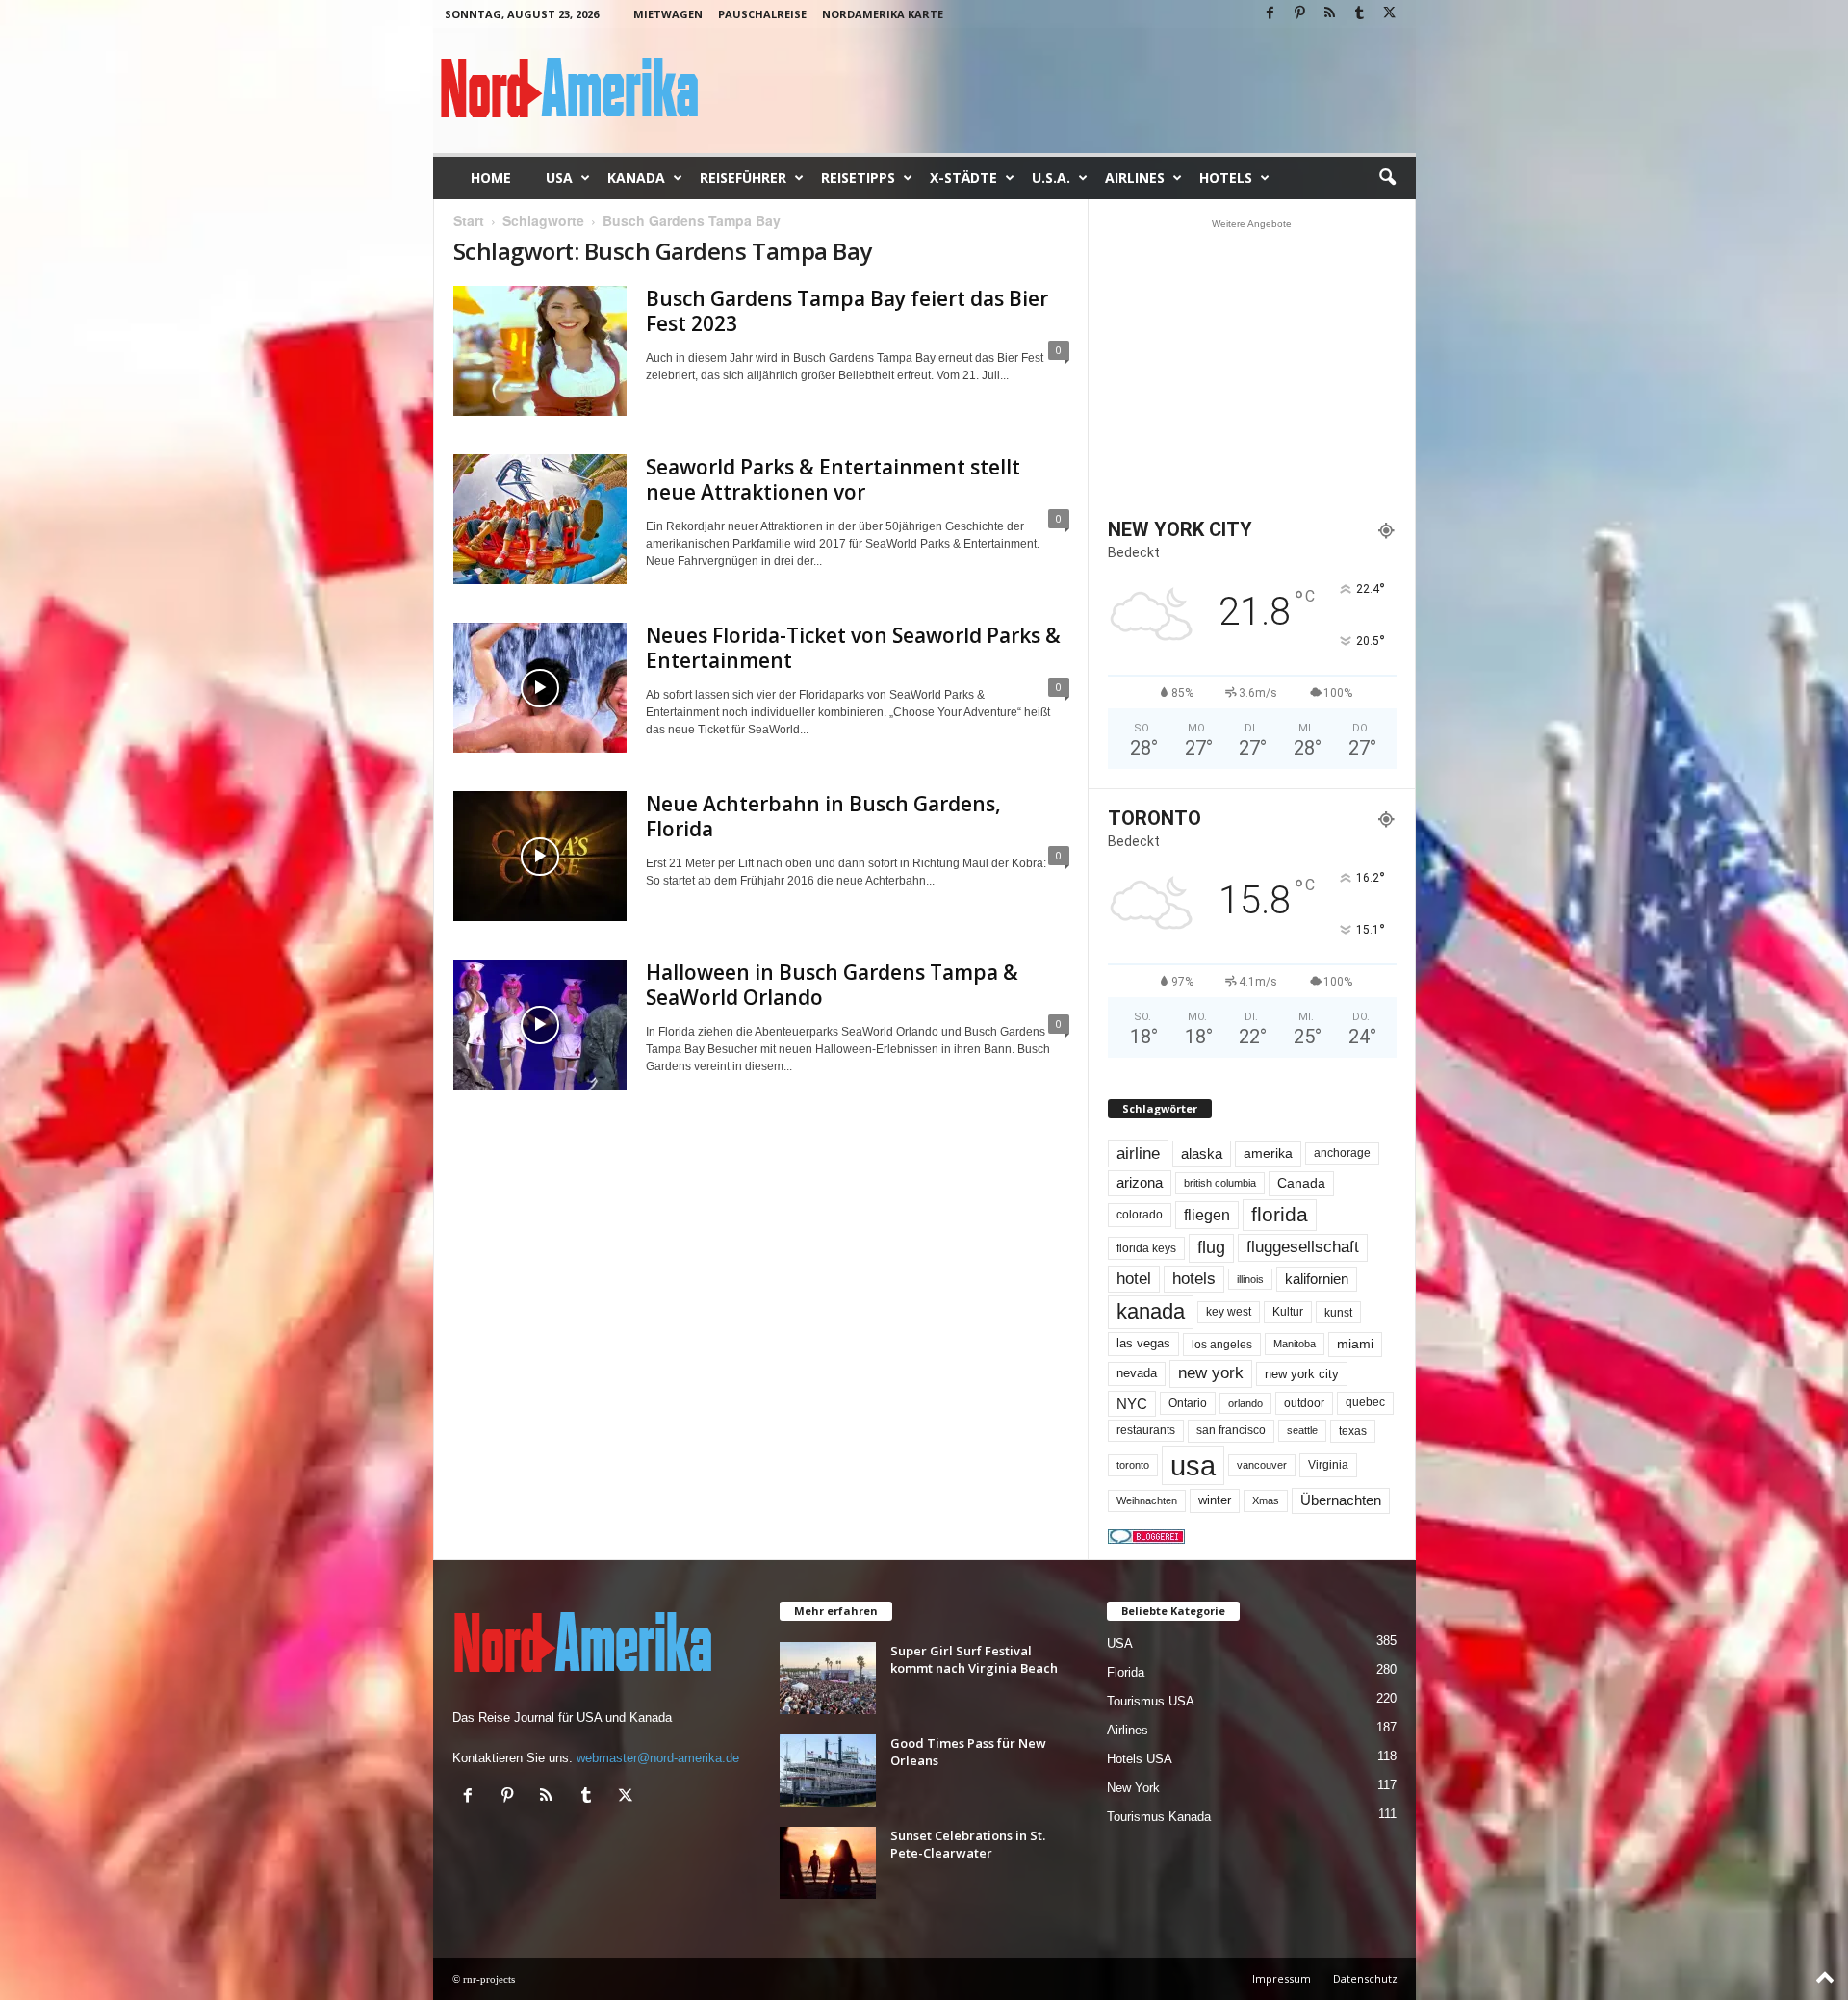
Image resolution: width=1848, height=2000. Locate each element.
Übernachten (1341, 1500)
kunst (1338, 1312)
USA (559, 178)
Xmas (1266, 1500)
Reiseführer (743, 178)
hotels (1194, 1279)
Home (491, 178)
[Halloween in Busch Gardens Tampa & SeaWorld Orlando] (540, 1025)
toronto (1133, 1465)
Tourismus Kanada (1159, 1817)
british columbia (1220, 1183)
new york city (1302, 1374)
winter (1215, 1500)
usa (1193, 1465)
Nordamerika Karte (883, 14)
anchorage (1342, 1153)
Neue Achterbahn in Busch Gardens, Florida (823, 816)
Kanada (636, 178)
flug (1211, 1247)
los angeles (1222, 1345)
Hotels (1226, 178)
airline (1138, 1153)
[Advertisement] (1251, 359)
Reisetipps (858, 178)
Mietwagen (668, 14)
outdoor (1304, 1403)
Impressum (1282, 1978)
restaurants (1146, 1430)
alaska (1202, 1154)
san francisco (1231, 1430)
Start (469, 220)
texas (1353, 1431)
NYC (1132, 1404)
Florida (1126, 1672)
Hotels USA (1140, 1759)
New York (1133, 1788)
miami (1355, 1344)
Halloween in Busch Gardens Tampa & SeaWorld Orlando (832, 985)
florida (1280, 1214)
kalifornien (1317, 1279)
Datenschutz (1365, 1978)
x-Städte (963, 178)
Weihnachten (1147, 1500)
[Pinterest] (1300, 14)
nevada (1137, 1373)
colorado (1140, 1215)
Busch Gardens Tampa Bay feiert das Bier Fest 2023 (847, 311)
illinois (1250, 1279)
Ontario (1188, 1403)
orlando (1245, 1403)
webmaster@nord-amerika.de (658, 1758)
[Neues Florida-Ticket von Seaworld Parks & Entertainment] (540, 688)
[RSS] (1330, 14)
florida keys (1146, 1248)
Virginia (1328, 1465)
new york (1211, 1373)
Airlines (1135, 178)
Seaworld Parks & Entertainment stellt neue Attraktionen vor (833, 479)
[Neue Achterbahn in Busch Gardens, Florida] (540, 856)
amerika (1268, 1154)
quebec (1365, 1402)
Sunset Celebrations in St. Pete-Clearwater (968, 1844)
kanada (1151, 1311)
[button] (1387, 178)
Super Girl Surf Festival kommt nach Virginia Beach (974, 1659)
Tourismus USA (1151, 1701)
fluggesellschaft (1303, 1247)
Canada (1301, 1183)
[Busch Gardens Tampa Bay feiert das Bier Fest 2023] (540, 351)
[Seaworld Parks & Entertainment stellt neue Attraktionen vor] (540, 519)
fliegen (1207, 1215)
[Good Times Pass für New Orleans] (828, 1770)
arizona (1140, 1183)
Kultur (1288, 1312)
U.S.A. (1051, 178)
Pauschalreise (762, 14)
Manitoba (1295, 1344)
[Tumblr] (1360, 14)
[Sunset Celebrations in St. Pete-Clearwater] (828, 1863)
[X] (1390, 14)
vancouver (1262, 1465)
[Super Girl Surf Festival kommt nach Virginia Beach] (828, 1678)
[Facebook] (1270, 14)
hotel (1134, 1279)
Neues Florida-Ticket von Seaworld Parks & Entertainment (853, 648)
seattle (1302, 1430)
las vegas (1143, 1344)
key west (1229, 1312)
